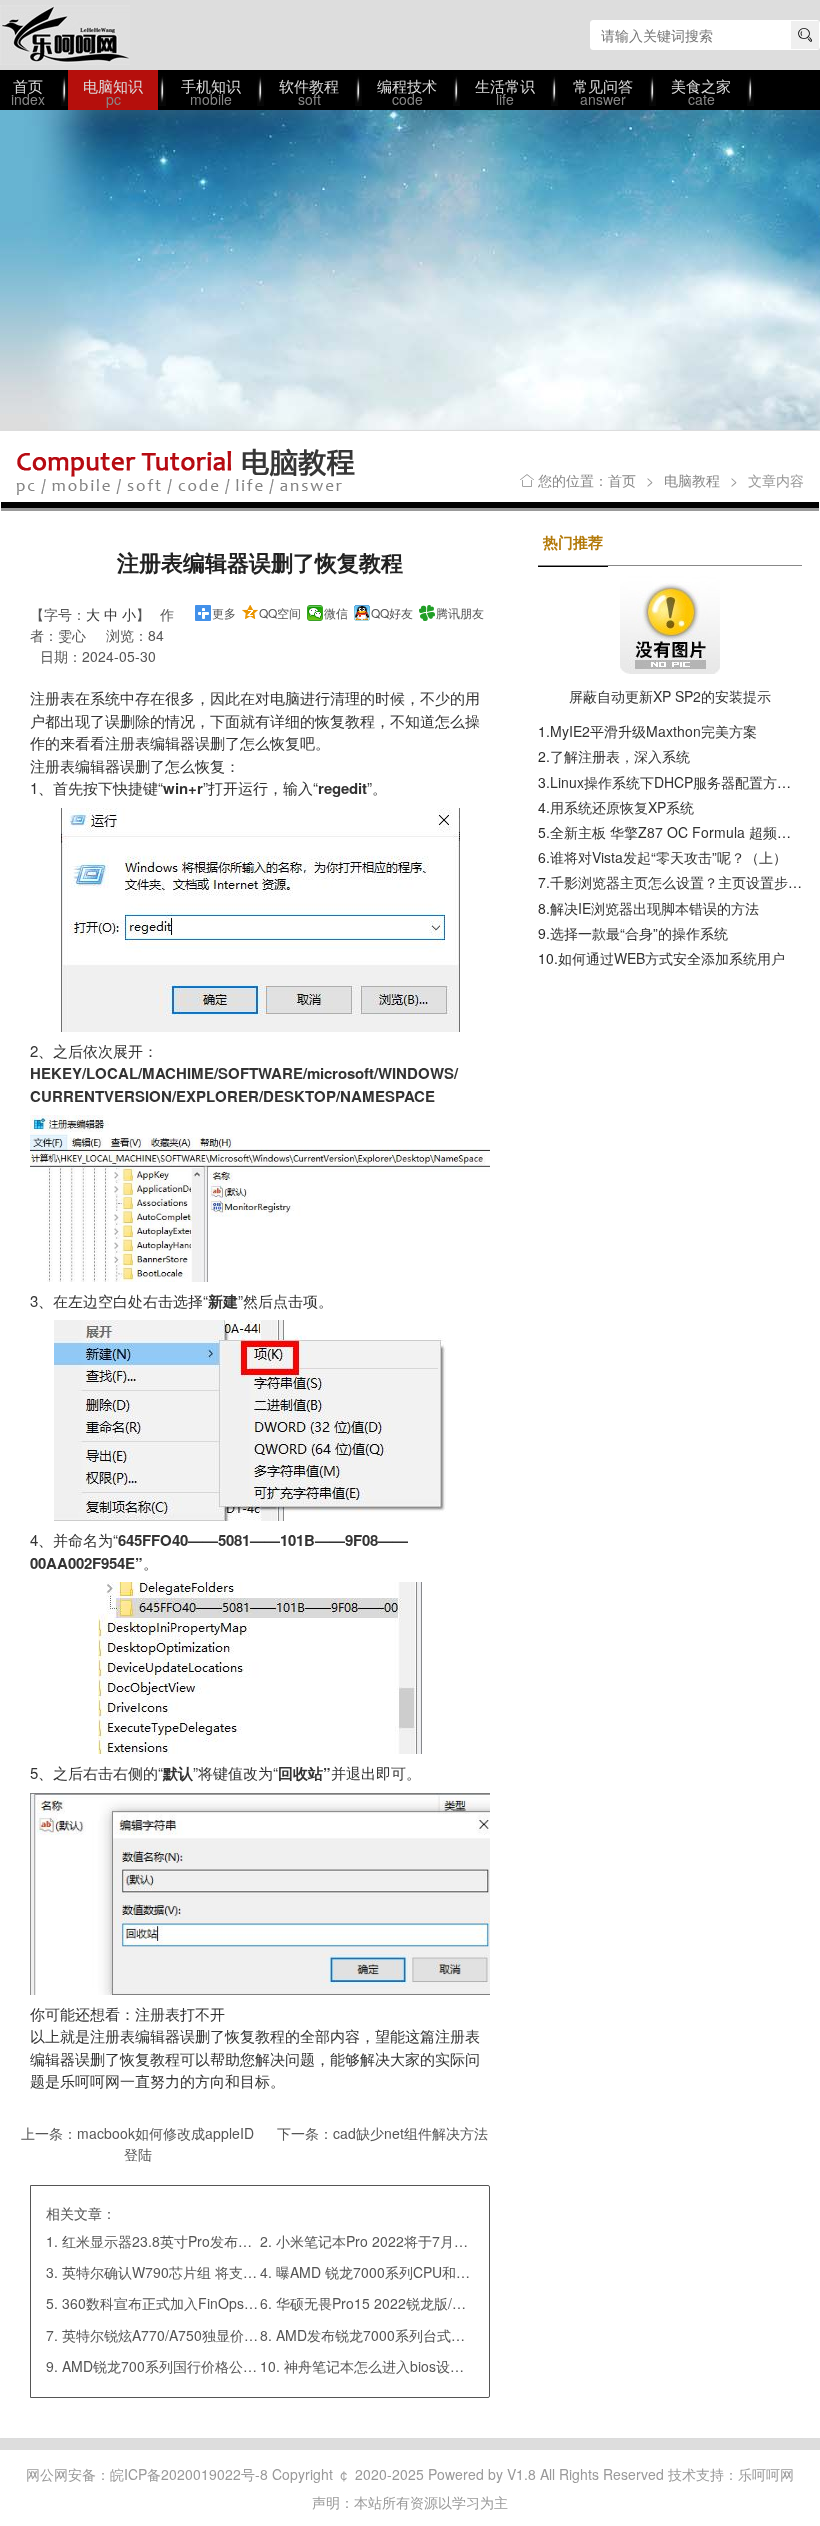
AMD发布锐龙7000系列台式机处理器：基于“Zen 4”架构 (450, 2335)
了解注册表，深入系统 (620, 756)
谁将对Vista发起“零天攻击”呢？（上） (668, 857)
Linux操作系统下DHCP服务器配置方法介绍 (684, 782)
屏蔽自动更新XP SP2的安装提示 (670, 696)
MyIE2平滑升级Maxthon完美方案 (653, 731)
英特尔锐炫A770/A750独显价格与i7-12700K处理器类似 (234, 2335)
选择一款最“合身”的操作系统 (639, 933)
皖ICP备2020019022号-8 (189, 2474)
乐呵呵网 (65, 35)
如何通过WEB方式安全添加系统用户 (671, 958)
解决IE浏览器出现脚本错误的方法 (654, 908)
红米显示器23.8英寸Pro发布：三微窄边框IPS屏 (210, 2241)
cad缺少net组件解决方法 (410, 2133)
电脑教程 (692, 480)
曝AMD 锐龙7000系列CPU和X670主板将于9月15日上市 (450, 2272)
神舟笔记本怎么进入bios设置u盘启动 (399, 2366)
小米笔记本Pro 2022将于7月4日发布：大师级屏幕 (432, 2241)
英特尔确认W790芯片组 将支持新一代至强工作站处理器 (236, 2272)
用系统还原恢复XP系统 (622, 807)
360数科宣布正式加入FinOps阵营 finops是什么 (209, 2303)
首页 (622, 480)
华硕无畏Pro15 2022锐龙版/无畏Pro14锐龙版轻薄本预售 (453, 2303)
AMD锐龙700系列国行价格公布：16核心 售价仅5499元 (234, 2366)
